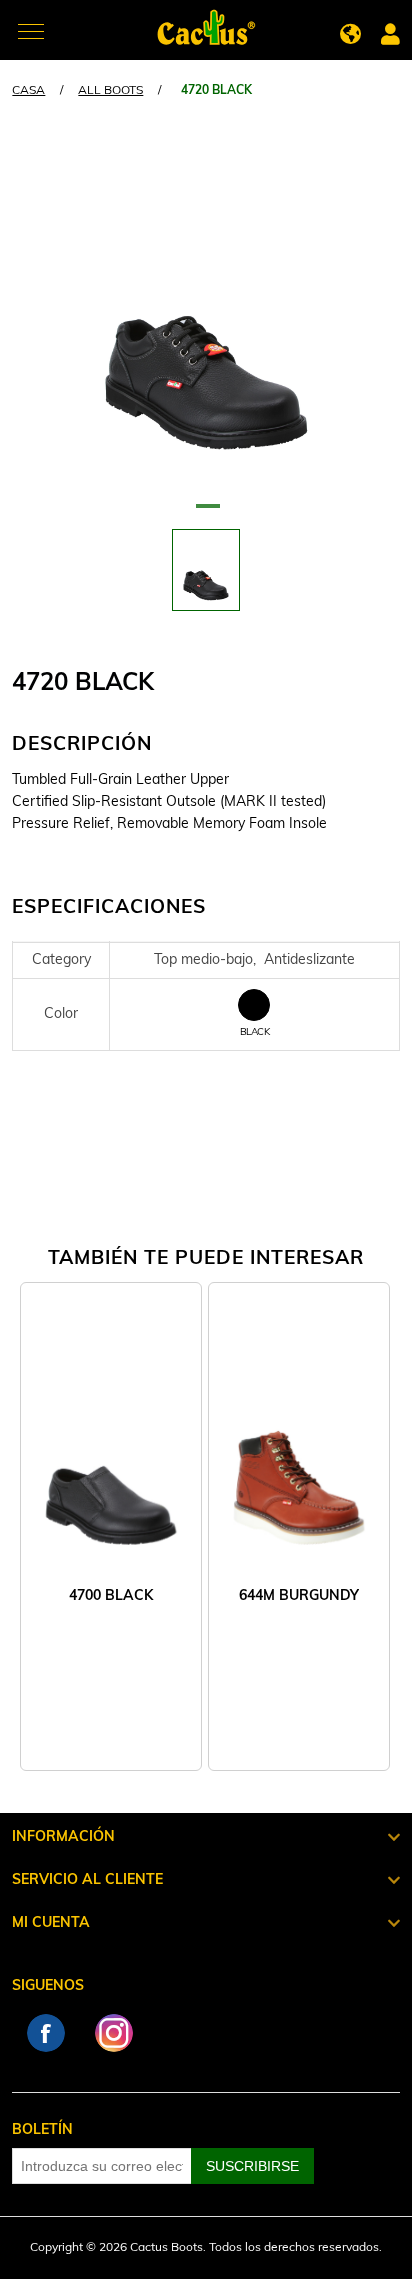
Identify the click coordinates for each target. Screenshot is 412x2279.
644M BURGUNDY (299, 1596)
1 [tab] (206, 514)
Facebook (46, 2033)
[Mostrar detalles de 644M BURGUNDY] (299, 1456)
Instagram (114, 2033)
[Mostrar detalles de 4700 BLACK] (111, 1456)
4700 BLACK (111, 1596)
